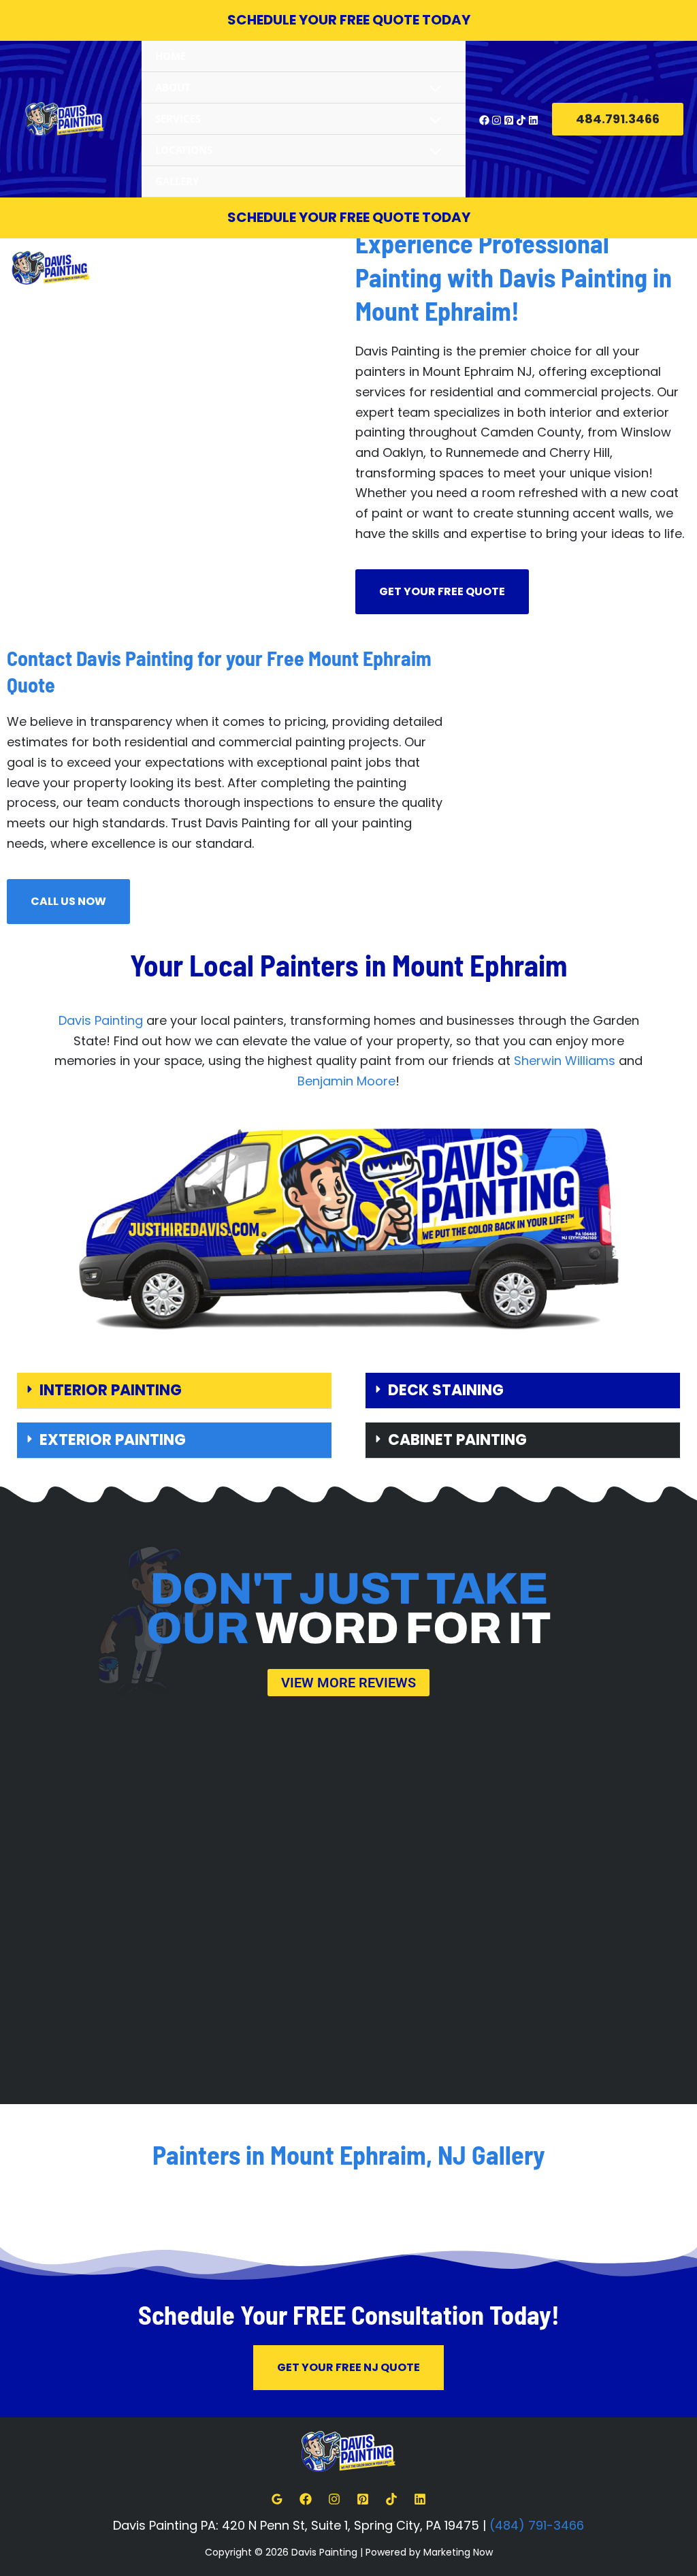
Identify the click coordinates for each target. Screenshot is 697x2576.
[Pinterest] (509, 120)
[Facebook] (484, 120)
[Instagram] (497, 120)
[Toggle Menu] (432, 90)
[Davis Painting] (65, 119)
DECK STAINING (446, 1390)
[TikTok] (521, 120)
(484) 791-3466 (537, 2525)
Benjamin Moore (346, 1081)
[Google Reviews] (277, 2499)
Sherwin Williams (565, 1061)
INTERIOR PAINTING (111, 1390)
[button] (618, 119)
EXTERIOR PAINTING (113, 1440)
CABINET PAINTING (457, 1440)
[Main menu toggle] (681, 267)
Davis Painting (101, 1020)
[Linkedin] (533, 120)
